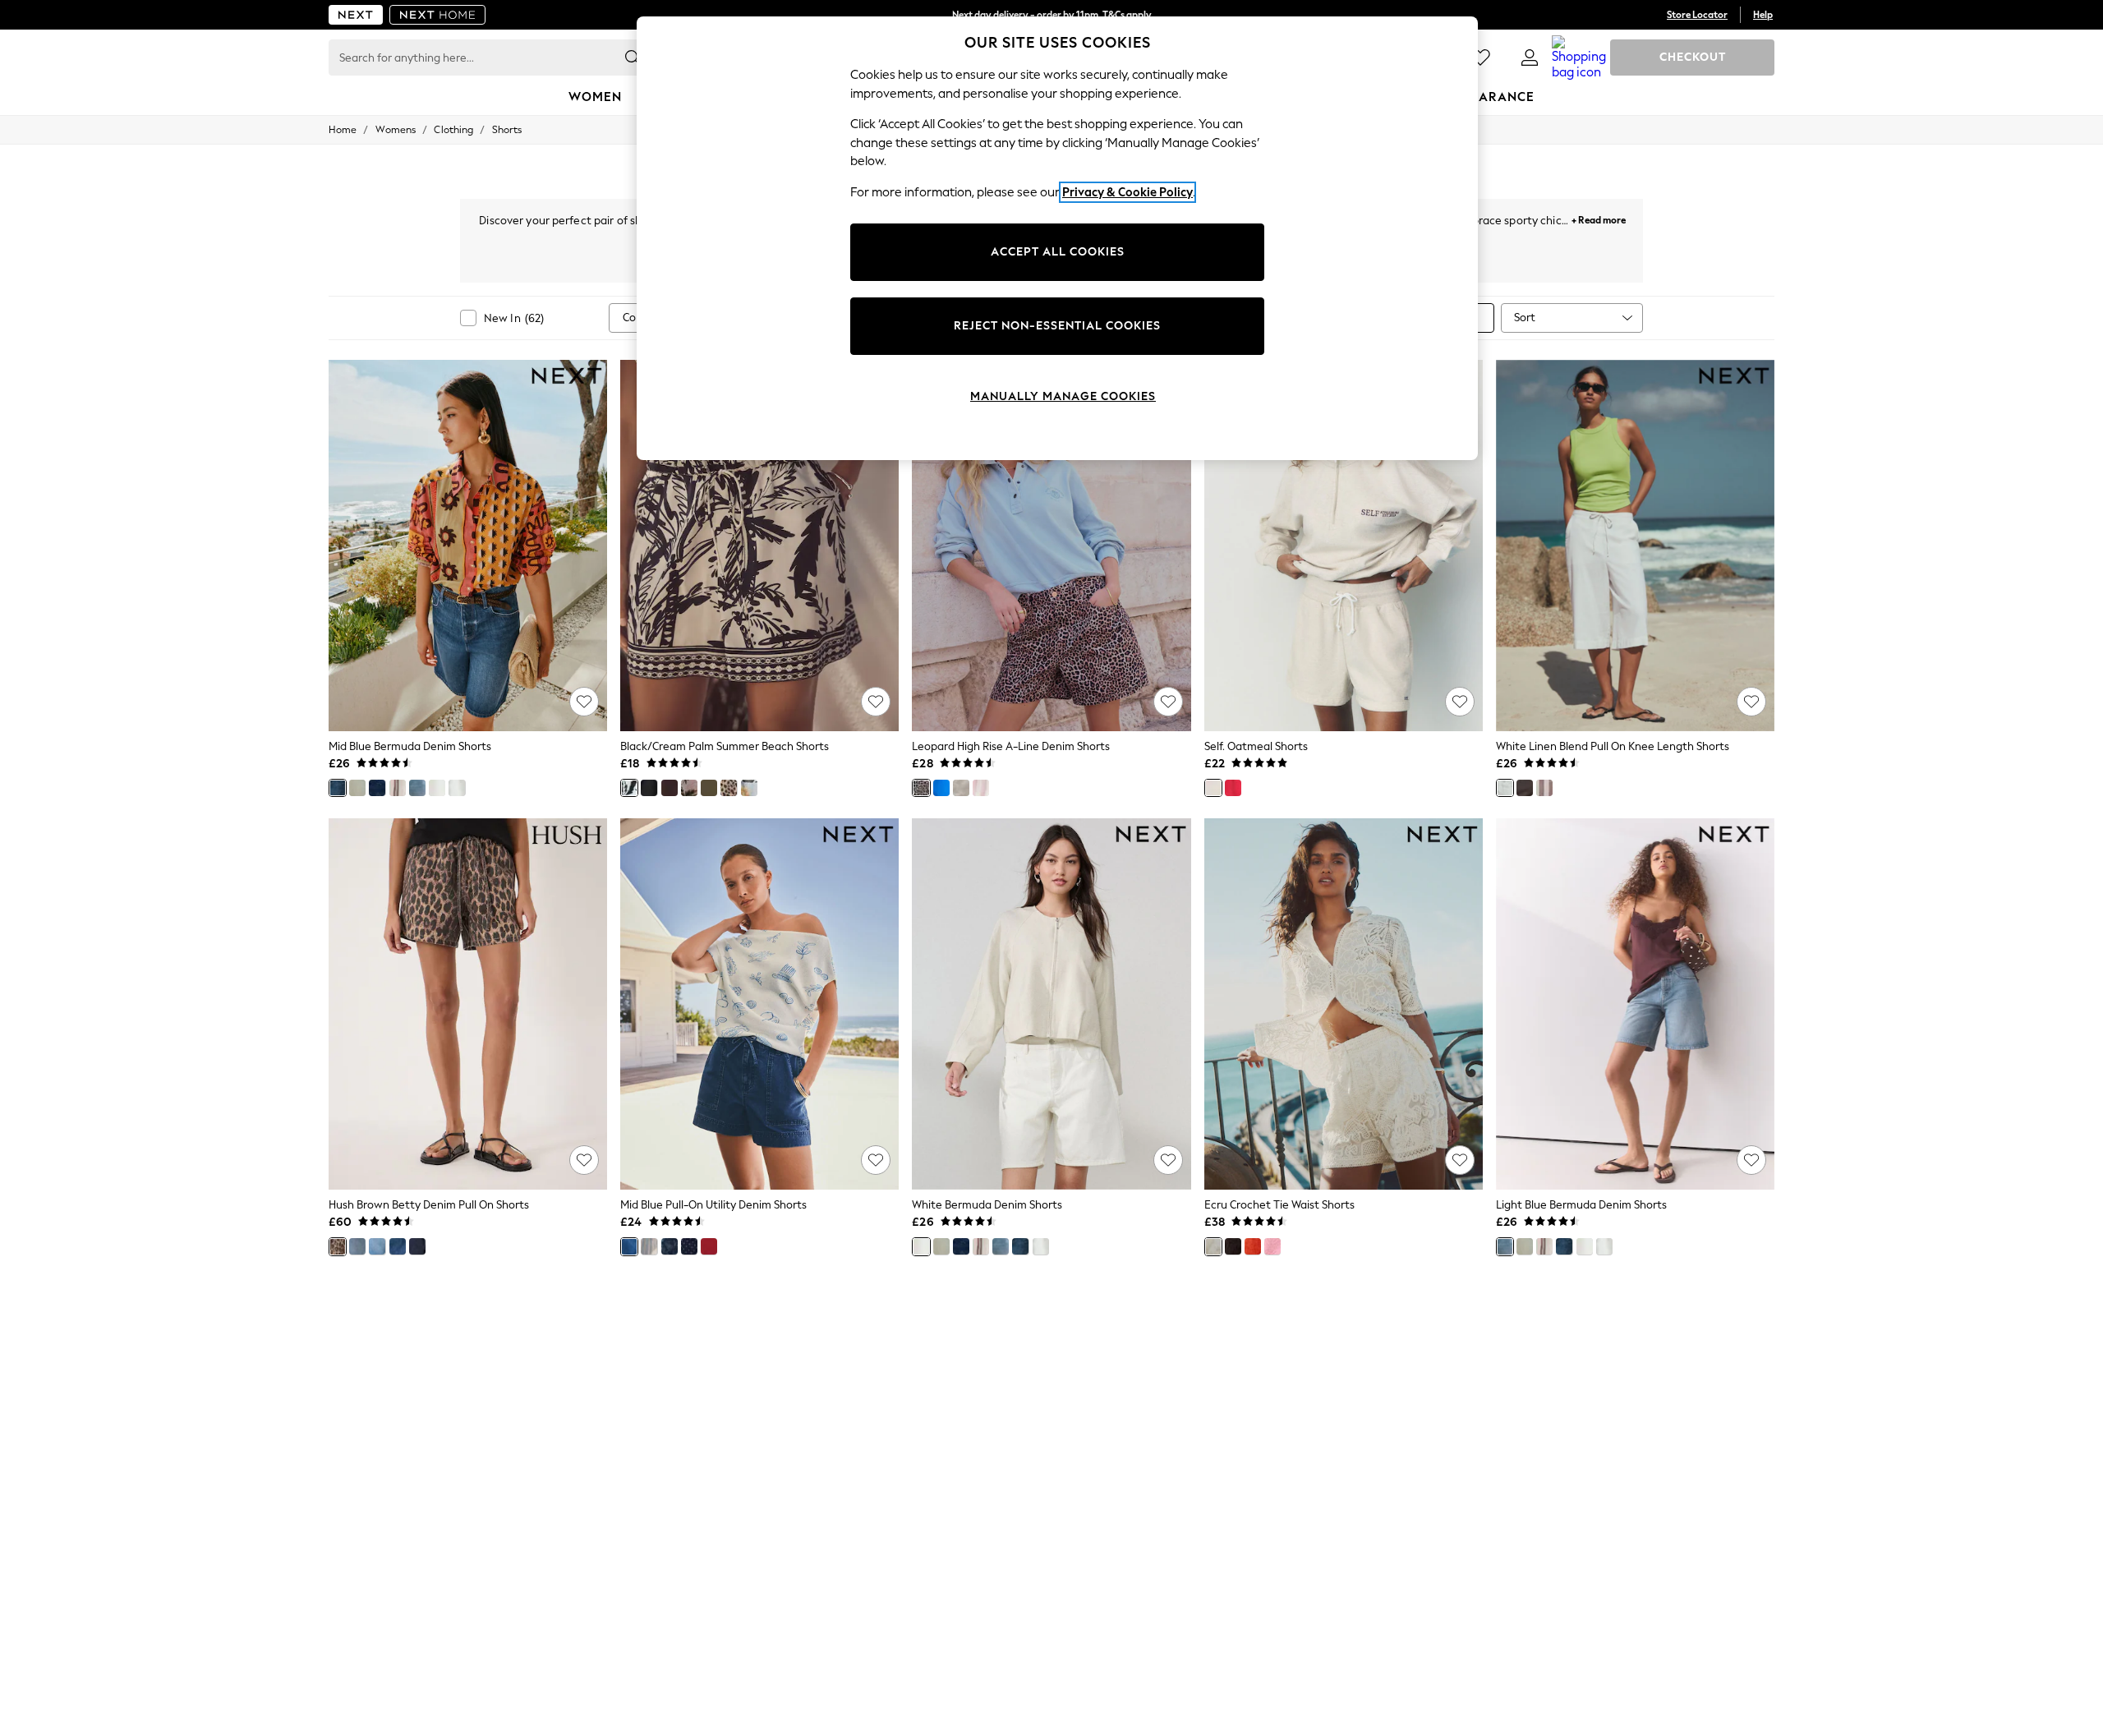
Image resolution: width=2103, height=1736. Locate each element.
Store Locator (1697, 15)
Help (1763, 15)
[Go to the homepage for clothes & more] (356, 15)
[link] (1530, 58)
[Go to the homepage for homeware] (438, 15)
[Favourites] (1480, 58)
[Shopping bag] (1579, 58)
